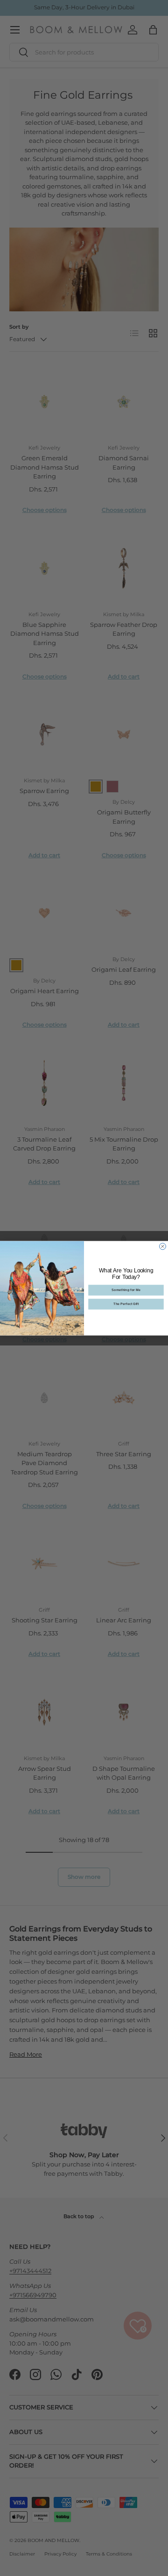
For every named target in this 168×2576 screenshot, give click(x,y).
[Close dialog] (163, 1246)
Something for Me (126, 1290)
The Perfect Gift (126, 1304)
